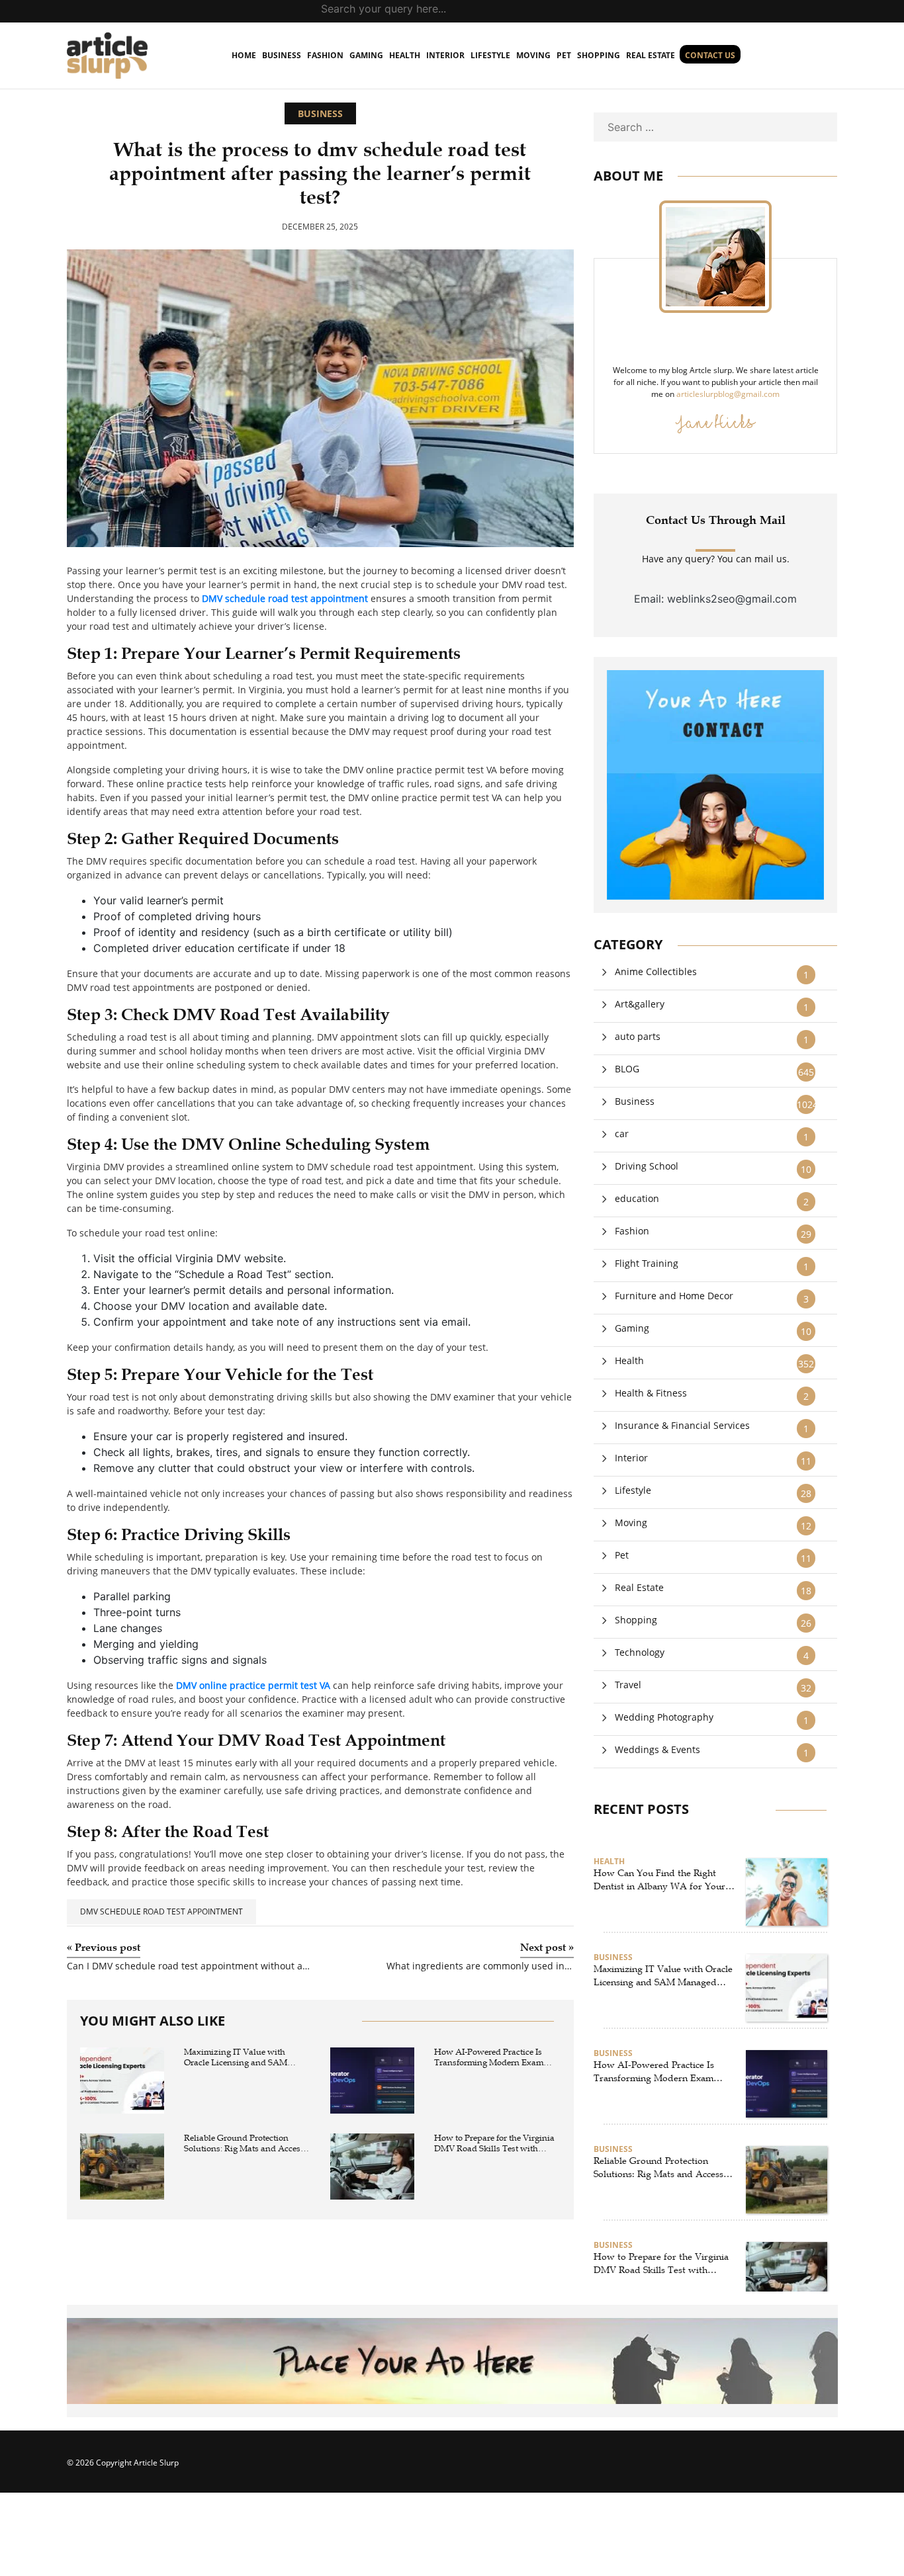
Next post (547, 1948)
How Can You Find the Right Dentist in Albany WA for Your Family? (659, 1880)
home (244, 55)
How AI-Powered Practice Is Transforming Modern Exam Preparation (489, 2058)
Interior (445, 55)
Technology (640, 1652)
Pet (564, 55)
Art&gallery (640, 1004)
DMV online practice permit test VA (253, 1685)
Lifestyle (490, 55)
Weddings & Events (657, 1749)
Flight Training (647, 1263)
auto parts (638, 1036)
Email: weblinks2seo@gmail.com (715, 599)
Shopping (599, 55)
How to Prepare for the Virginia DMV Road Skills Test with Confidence (494, 2144)
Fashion (325, 55)
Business (282, 55)
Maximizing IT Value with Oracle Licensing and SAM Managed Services (236, 2058)
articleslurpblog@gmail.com (728, 394)
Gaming (366, 55)
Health (405, 55)
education (637, 1198)
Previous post (104, 1948)
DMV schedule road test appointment (285, 598)
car (622, 1134)
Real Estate (651, 55)
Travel (628, 1685)
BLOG (627, 1069)
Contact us (710, 55)
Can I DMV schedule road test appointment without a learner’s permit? (189, 1966)
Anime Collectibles (656, 971)
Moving (533, 55)
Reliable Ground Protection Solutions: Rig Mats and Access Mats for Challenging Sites (244, 2144)
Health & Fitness (651, 1393)
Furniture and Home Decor (674, 1296)
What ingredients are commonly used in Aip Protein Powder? (480, 1966)
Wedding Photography (664, 1717)
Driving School (647, 1166)
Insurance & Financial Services (682, 1425)
